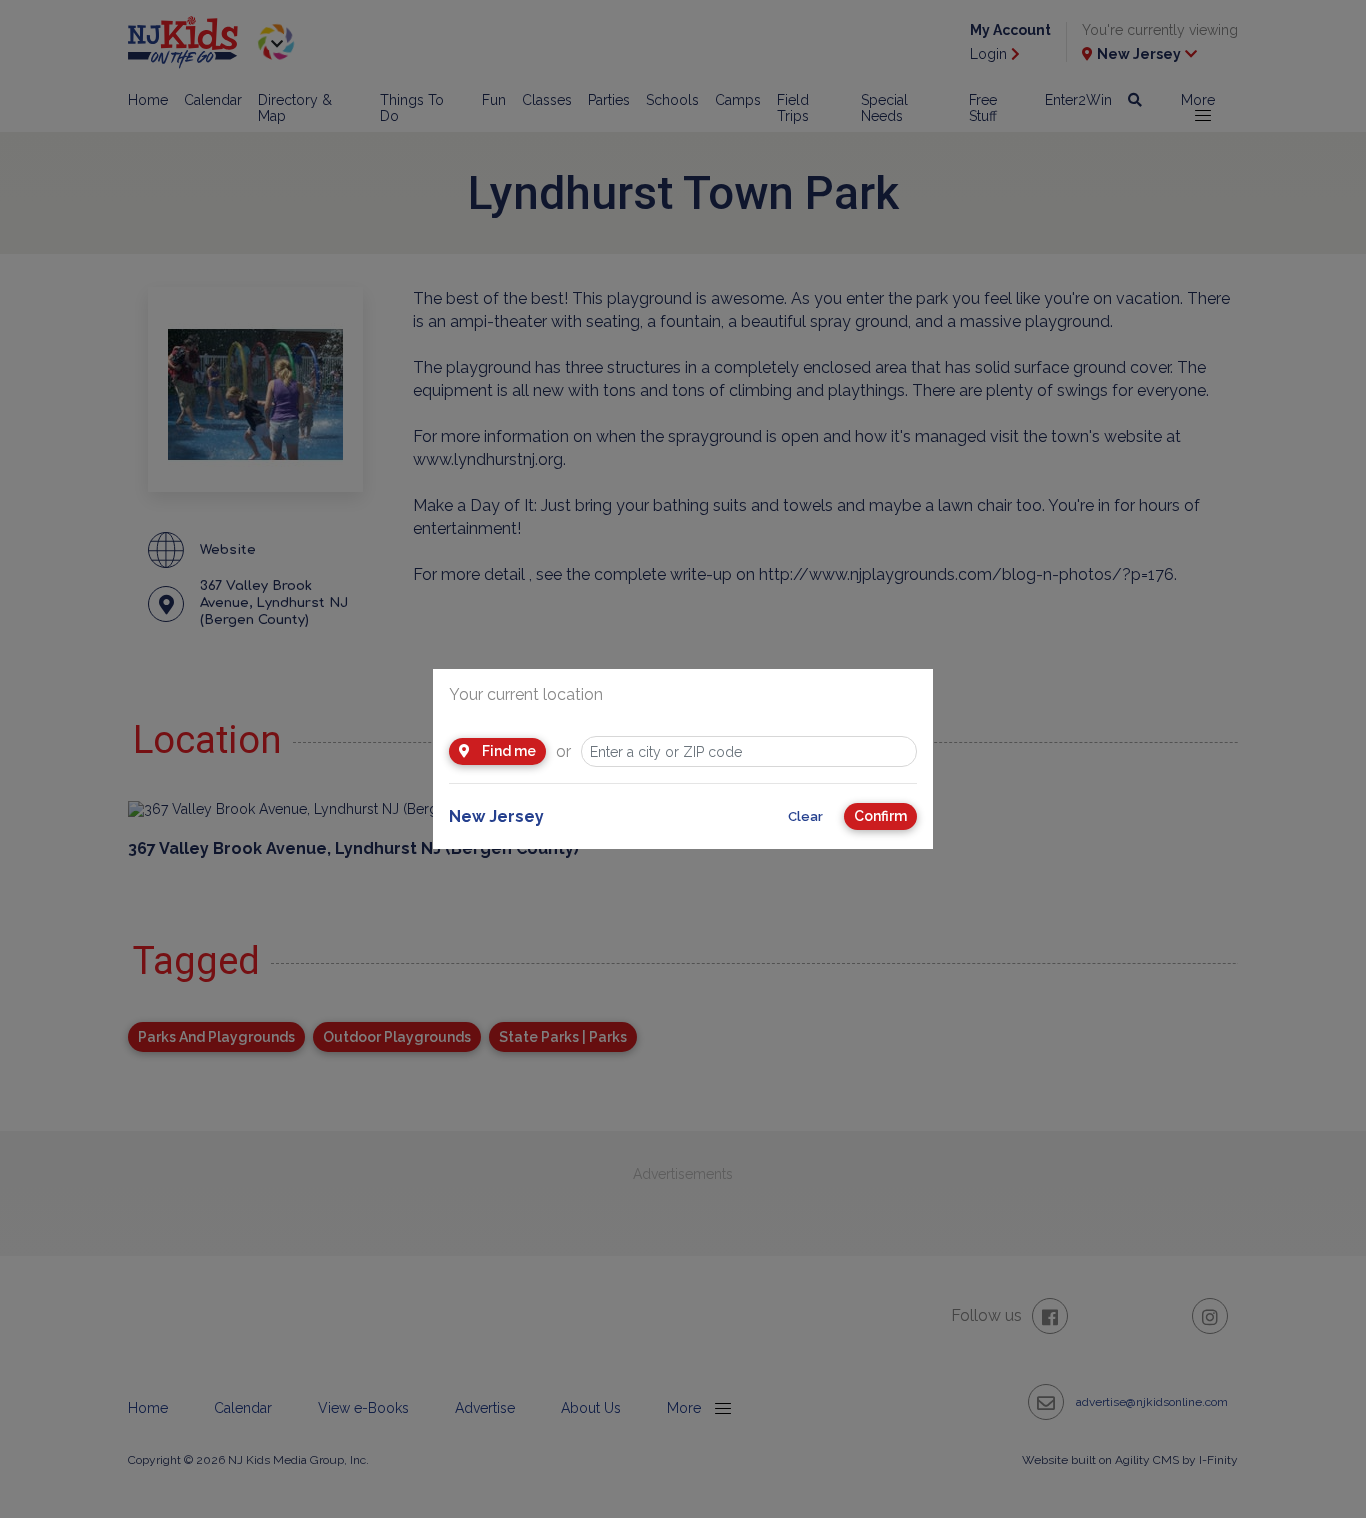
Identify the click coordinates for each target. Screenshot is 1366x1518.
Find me (507, 751)
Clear (805, 816)
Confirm (880, 816)
